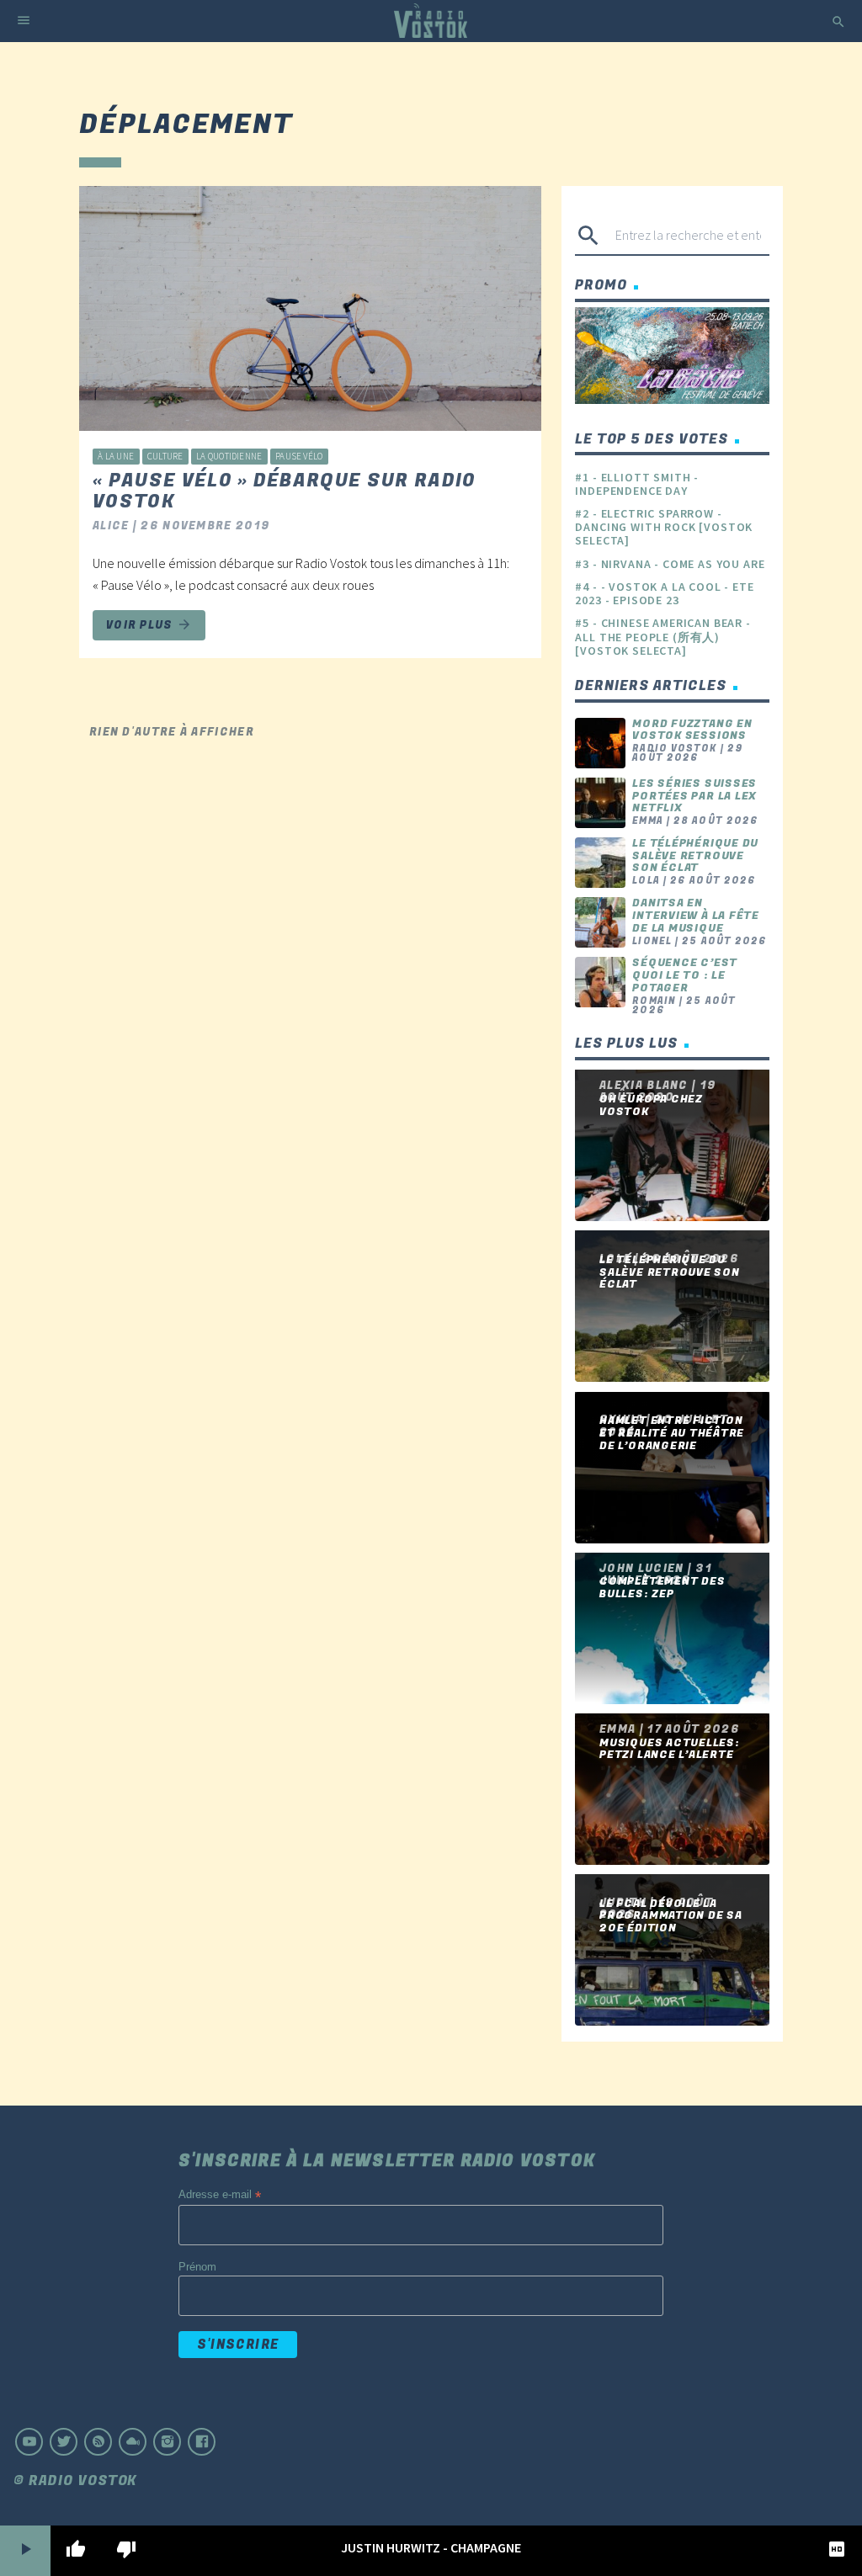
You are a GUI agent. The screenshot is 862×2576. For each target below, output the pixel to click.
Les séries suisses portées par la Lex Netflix (694, 796)
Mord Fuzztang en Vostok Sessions (692, 730)
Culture (165, 456)
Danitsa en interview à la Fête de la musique (696, 915)
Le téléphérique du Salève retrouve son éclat (695, 855)
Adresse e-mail (220, 2195)
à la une (116, 456)
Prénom (197, 2267)
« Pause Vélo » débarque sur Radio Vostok (285, 491)
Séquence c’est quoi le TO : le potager (685, 975)
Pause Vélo (299, 456)
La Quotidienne (229, 456)
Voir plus (149, 625)
